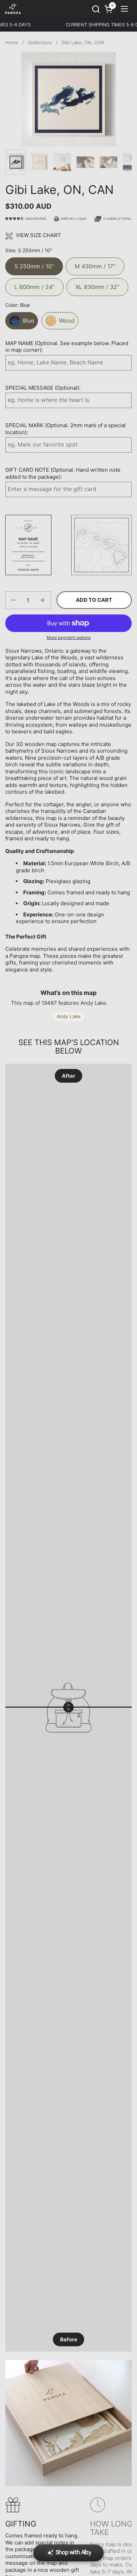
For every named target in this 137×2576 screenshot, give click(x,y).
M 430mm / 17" (95, 264)
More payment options (69, 637)
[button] (96, 9)
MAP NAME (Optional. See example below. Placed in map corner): (67, 347)
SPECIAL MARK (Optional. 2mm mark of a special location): (66, 429)
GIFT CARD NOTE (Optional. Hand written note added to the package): (63, 473)
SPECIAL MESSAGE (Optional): (43, 388)
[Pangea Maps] (13, 9)
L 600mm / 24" (34, 284)
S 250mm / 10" (34, 264)
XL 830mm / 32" (97, 284)
